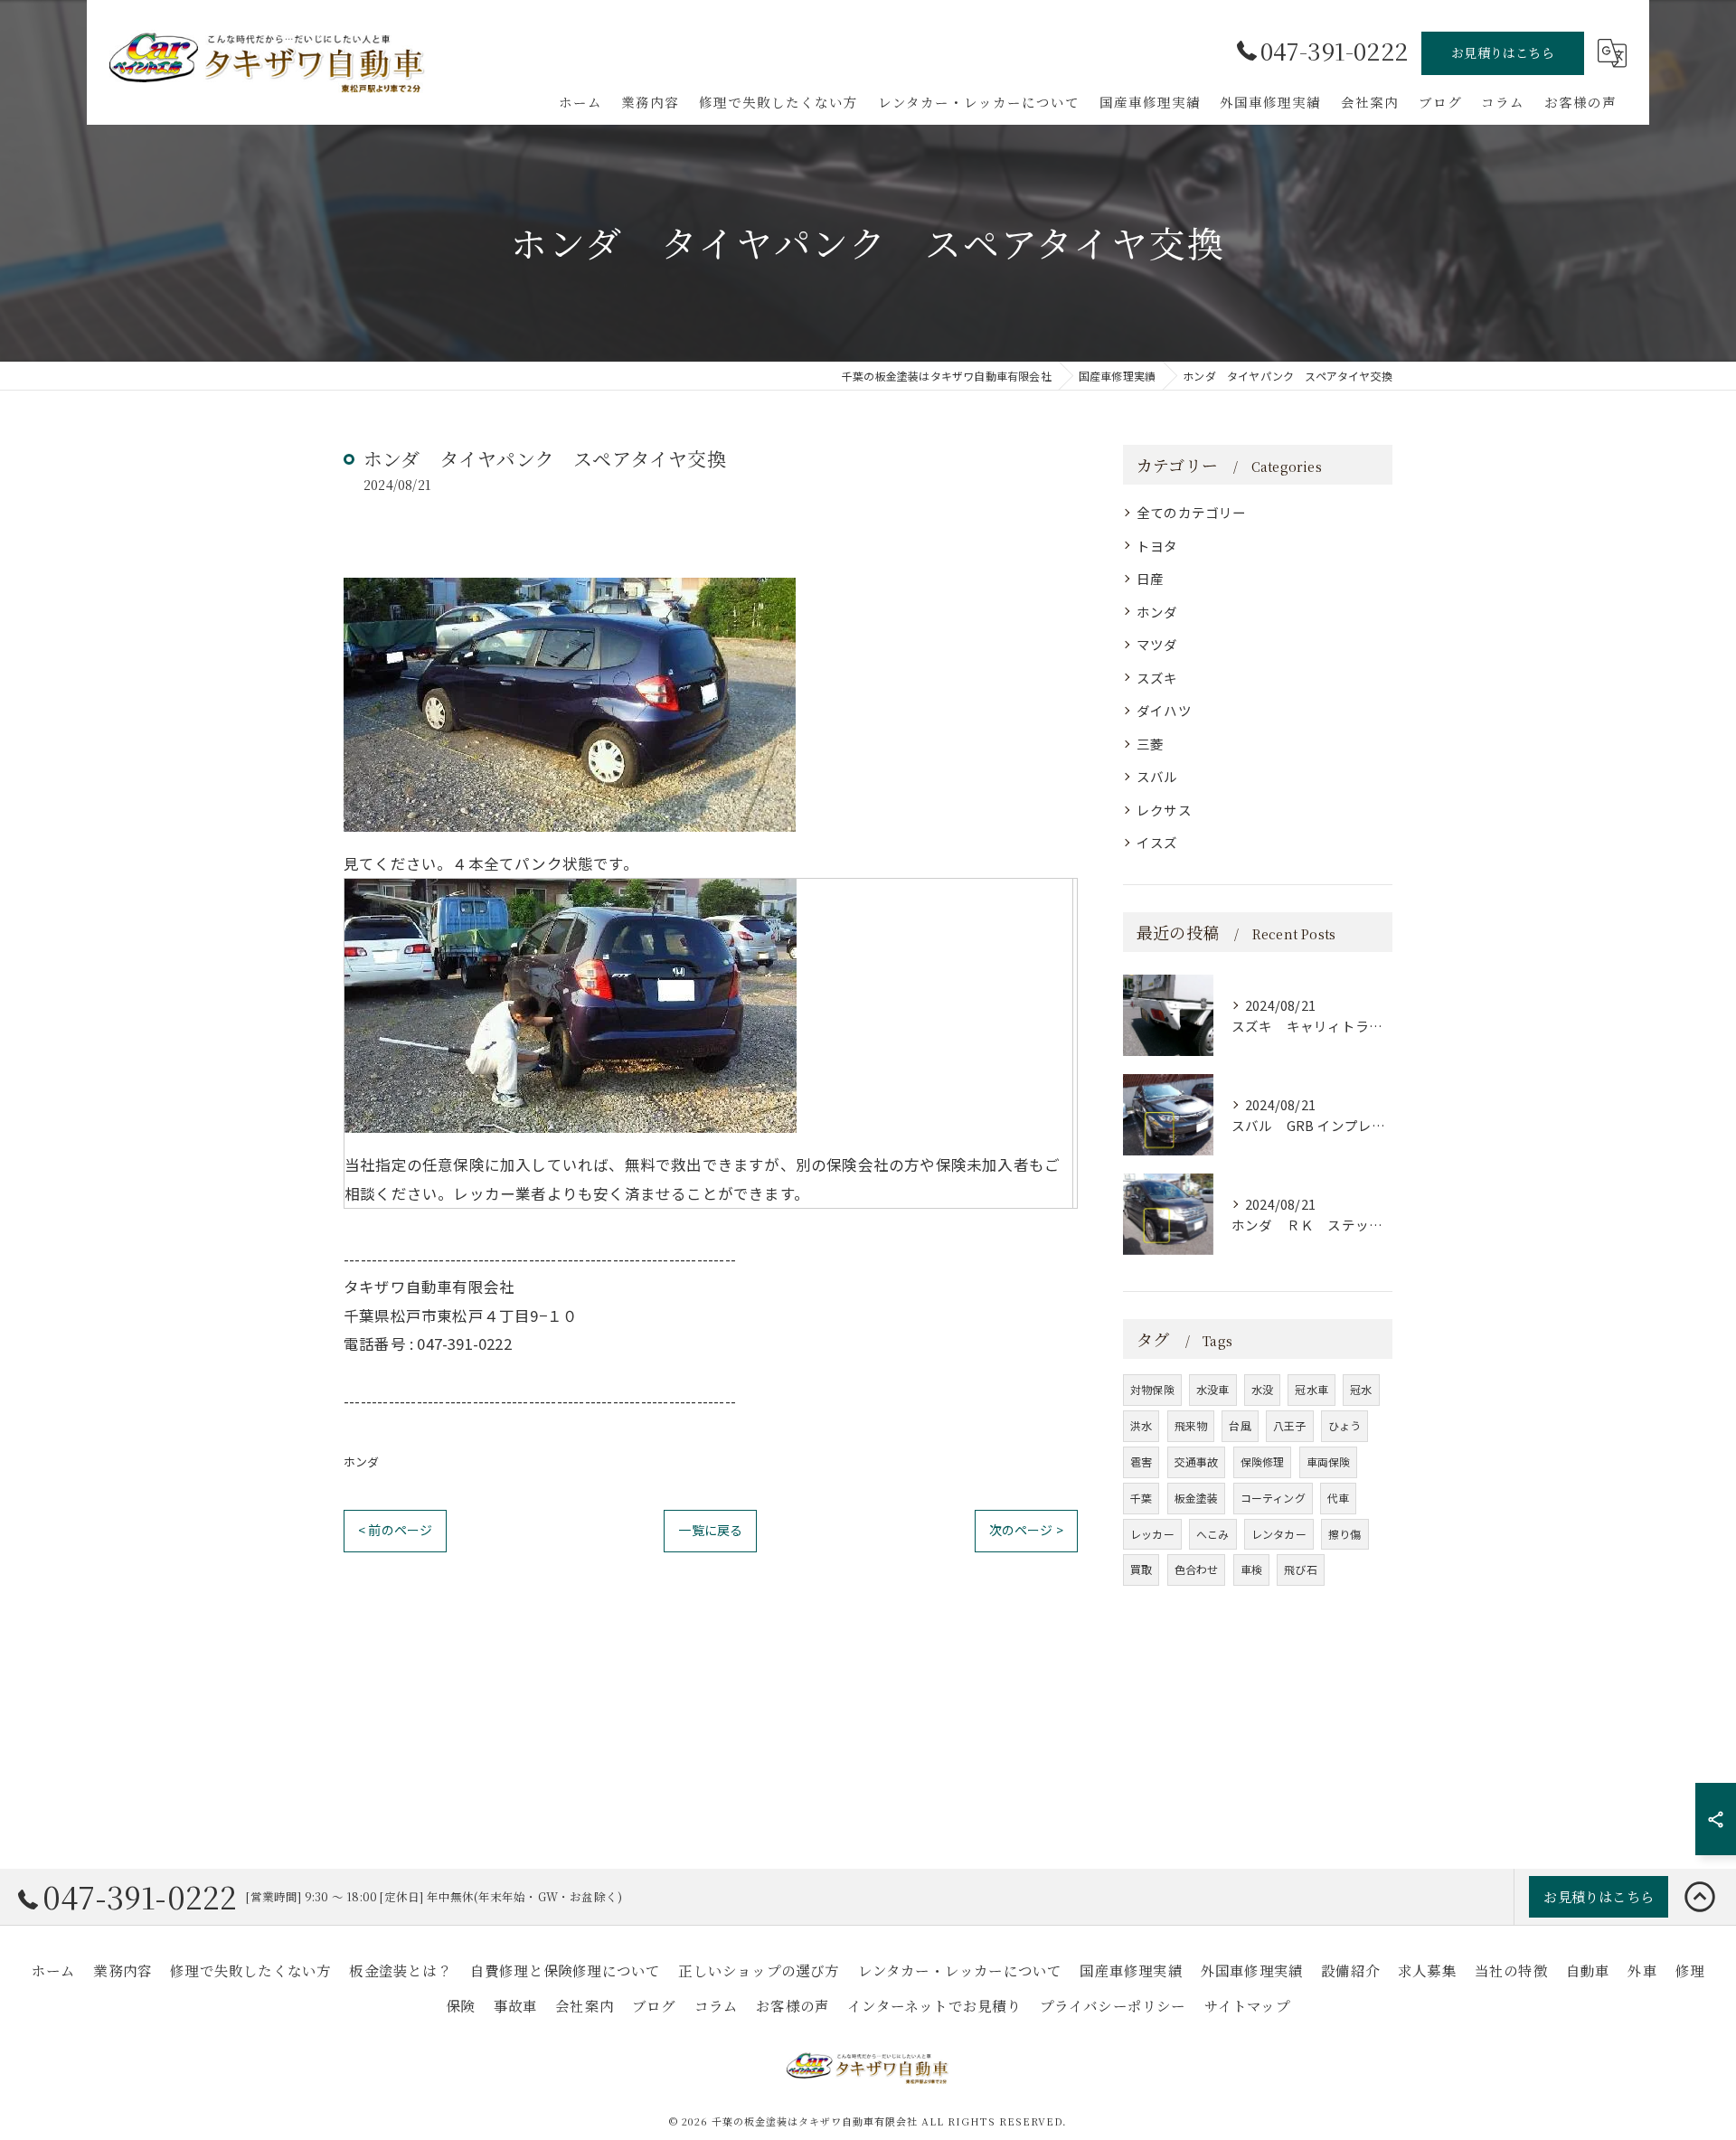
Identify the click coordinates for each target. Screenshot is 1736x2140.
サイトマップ (1247, 2005)
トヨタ (1157, 546)
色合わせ (1197, 1569)
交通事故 (1197, 1461)
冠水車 (1311, 1389)
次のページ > (1026, 1530)
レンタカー (1279, 1534)
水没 (1262, 1389)
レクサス (1164, 810)
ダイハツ (1164, 710)
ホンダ (362, 1461)
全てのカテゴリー (1192, 512)
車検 (1251, 1569)
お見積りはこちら (1503, 52)
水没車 (1213, 1389)
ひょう (1345, 1425)
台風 (1240, 1425)
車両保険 (1329, 1461)
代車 (1338, 1498)
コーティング (1273, 1498)
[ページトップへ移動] (1700, 1897)
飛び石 (1301, 1569)
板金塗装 (1197, 1498)
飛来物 (1191, 1425)
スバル (1157, 776)
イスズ (1157, 842)
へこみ (1213, 1534)
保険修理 (1263, 1461)
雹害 (1141, 1461)
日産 (1150, 578)
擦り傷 (1345, 1534)
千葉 (1141, 1498)
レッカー (1152, 1534)
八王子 (1290, 1425)
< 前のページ (395, 1530)
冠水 (1361, 1389)
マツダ (1157, 644)
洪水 (1141, 1425)
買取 (1141, 1569)
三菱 (1150, 744)
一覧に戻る (710, 1530)
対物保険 (1152, 1389)
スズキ (1157, 678)
